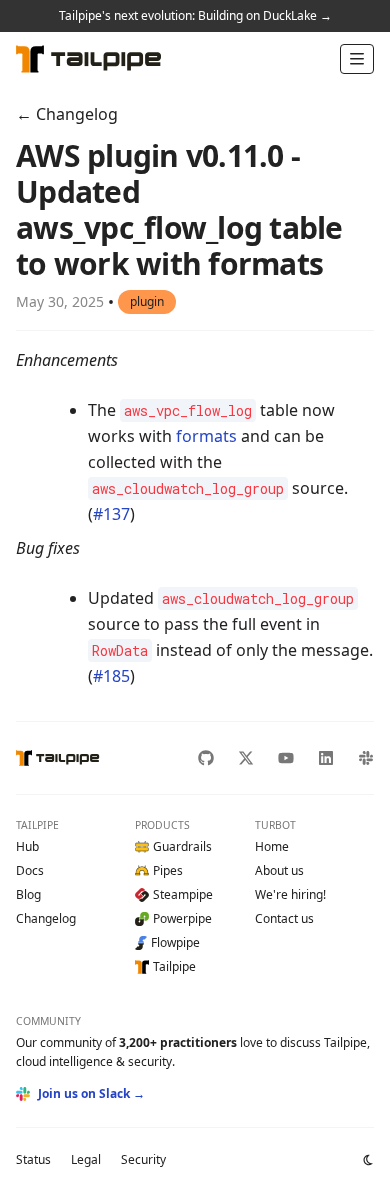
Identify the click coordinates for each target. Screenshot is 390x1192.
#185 (111, 676)
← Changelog (67, 114)
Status (33, 1159)
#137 (111, 514)
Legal (86, 1159)
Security (143, 1159)
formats (206, 436)
